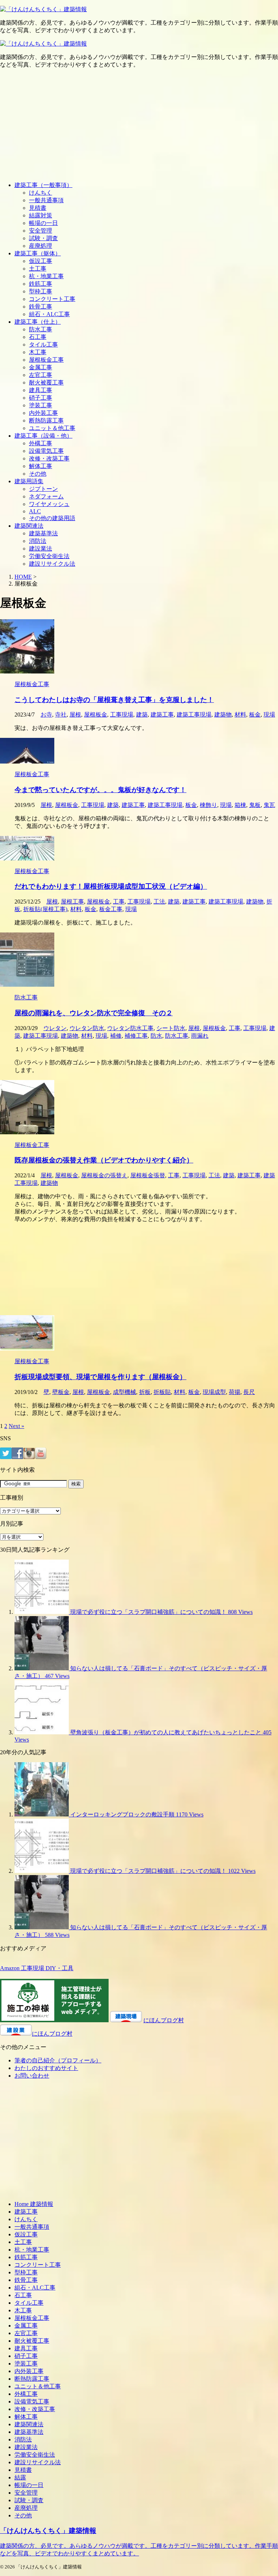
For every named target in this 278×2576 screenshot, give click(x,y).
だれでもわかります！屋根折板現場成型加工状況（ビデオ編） (111, 886)
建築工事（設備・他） (43, 436)
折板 (145, 1392)
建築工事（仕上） (38, 322)
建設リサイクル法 (52, 564)
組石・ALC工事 (49, 314)
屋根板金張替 (148, 1175)
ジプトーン (43, 489)
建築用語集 (29, 481)
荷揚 (235, 1392)
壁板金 (61, 1392)
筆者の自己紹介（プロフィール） (58, 2060)
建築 (142, 715)
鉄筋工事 (41, 284)
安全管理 (41, 231)
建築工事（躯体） (38, 253)
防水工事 (41, 329)
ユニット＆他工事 (52, 428)
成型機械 (125, 1392)
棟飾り (208, 805)
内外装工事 (43, 413)
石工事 (38, 337)
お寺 (46, 715)
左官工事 (41, 375)
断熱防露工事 (46, 420)
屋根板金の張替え (104, 1175)
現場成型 (214, 1392)
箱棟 (240, 805)
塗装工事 (41, 405)
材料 (240, 715)
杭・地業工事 (46, 276)
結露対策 (41, 215)
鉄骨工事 (41, 307)
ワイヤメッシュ (49, 504)
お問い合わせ (32, 2076)
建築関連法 (29, 526)
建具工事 (41, 390)
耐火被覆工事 (46, 382)
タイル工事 (43, 345)
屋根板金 (96, 715)
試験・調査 (43, 238)
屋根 (75, 715)
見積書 (38, 208)
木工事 (38, 352)
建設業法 (41, 549)
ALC (35, 511)
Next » (16, 1426)
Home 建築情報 (34, 2204)
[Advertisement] (139, 125)
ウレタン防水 (87, 1028)
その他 (38, 474)
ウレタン (55, 1028)
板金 (255, 715)
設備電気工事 (46, 451)
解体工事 (41, 466)
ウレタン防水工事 (130, 1028)
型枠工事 (41, 291)
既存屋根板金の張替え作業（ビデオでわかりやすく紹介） (104, 1160)
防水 (156, 1036)
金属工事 (41, 367)
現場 (269, 715)
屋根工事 (72, 902)
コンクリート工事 (52, 299)
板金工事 (111, 909)
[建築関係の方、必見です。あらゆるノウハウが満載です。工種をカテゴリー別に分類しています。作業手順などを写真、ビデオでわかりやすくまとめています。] (43, 9)
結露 (20, 2477)
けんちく (41, 193)
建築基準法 (43, 533)
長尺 (249, 1392)
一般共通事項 (46, 200)
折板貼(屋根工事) (45, 909)
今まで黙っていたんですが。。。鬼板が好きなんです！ (100, 790)
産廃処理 (41, 246)
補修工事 (136, 1036)
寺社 (61, 715)
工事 (119, 902)
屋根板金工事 (46, 360)
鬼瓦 (269, 805)
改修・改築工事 (49, 458)
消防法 (38, 541)
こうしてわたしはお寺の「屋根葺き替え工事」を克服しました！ (114, 700)
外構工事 (41, 443)
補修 (116, 1036)
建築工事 (162, 715)
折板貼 (162, 1392)
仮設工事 (41, 261)
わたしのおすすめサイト (46, 2068)
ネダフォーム (46, 496)
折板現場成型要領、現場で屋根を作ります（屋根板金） (100, 1377)
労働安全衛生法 (49, 556)
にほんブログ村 (164, 2020)
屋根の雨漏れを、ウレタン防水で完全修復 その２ (94, 1013)
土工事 (38, 269)
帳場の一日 (43, 223)
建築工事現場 (194, 715)
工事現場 (122, 715)
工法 (159, 902)
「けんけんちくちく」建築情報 (48, 2531)
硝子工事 (41, 398)
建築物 (223, 715)
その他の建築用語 (52, 518)
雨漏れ (200, 1036)
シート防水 (171, 1028)
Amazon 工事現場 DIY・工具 (37, 1968)
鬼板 (255, 805)
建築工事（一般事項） (43, 185)
